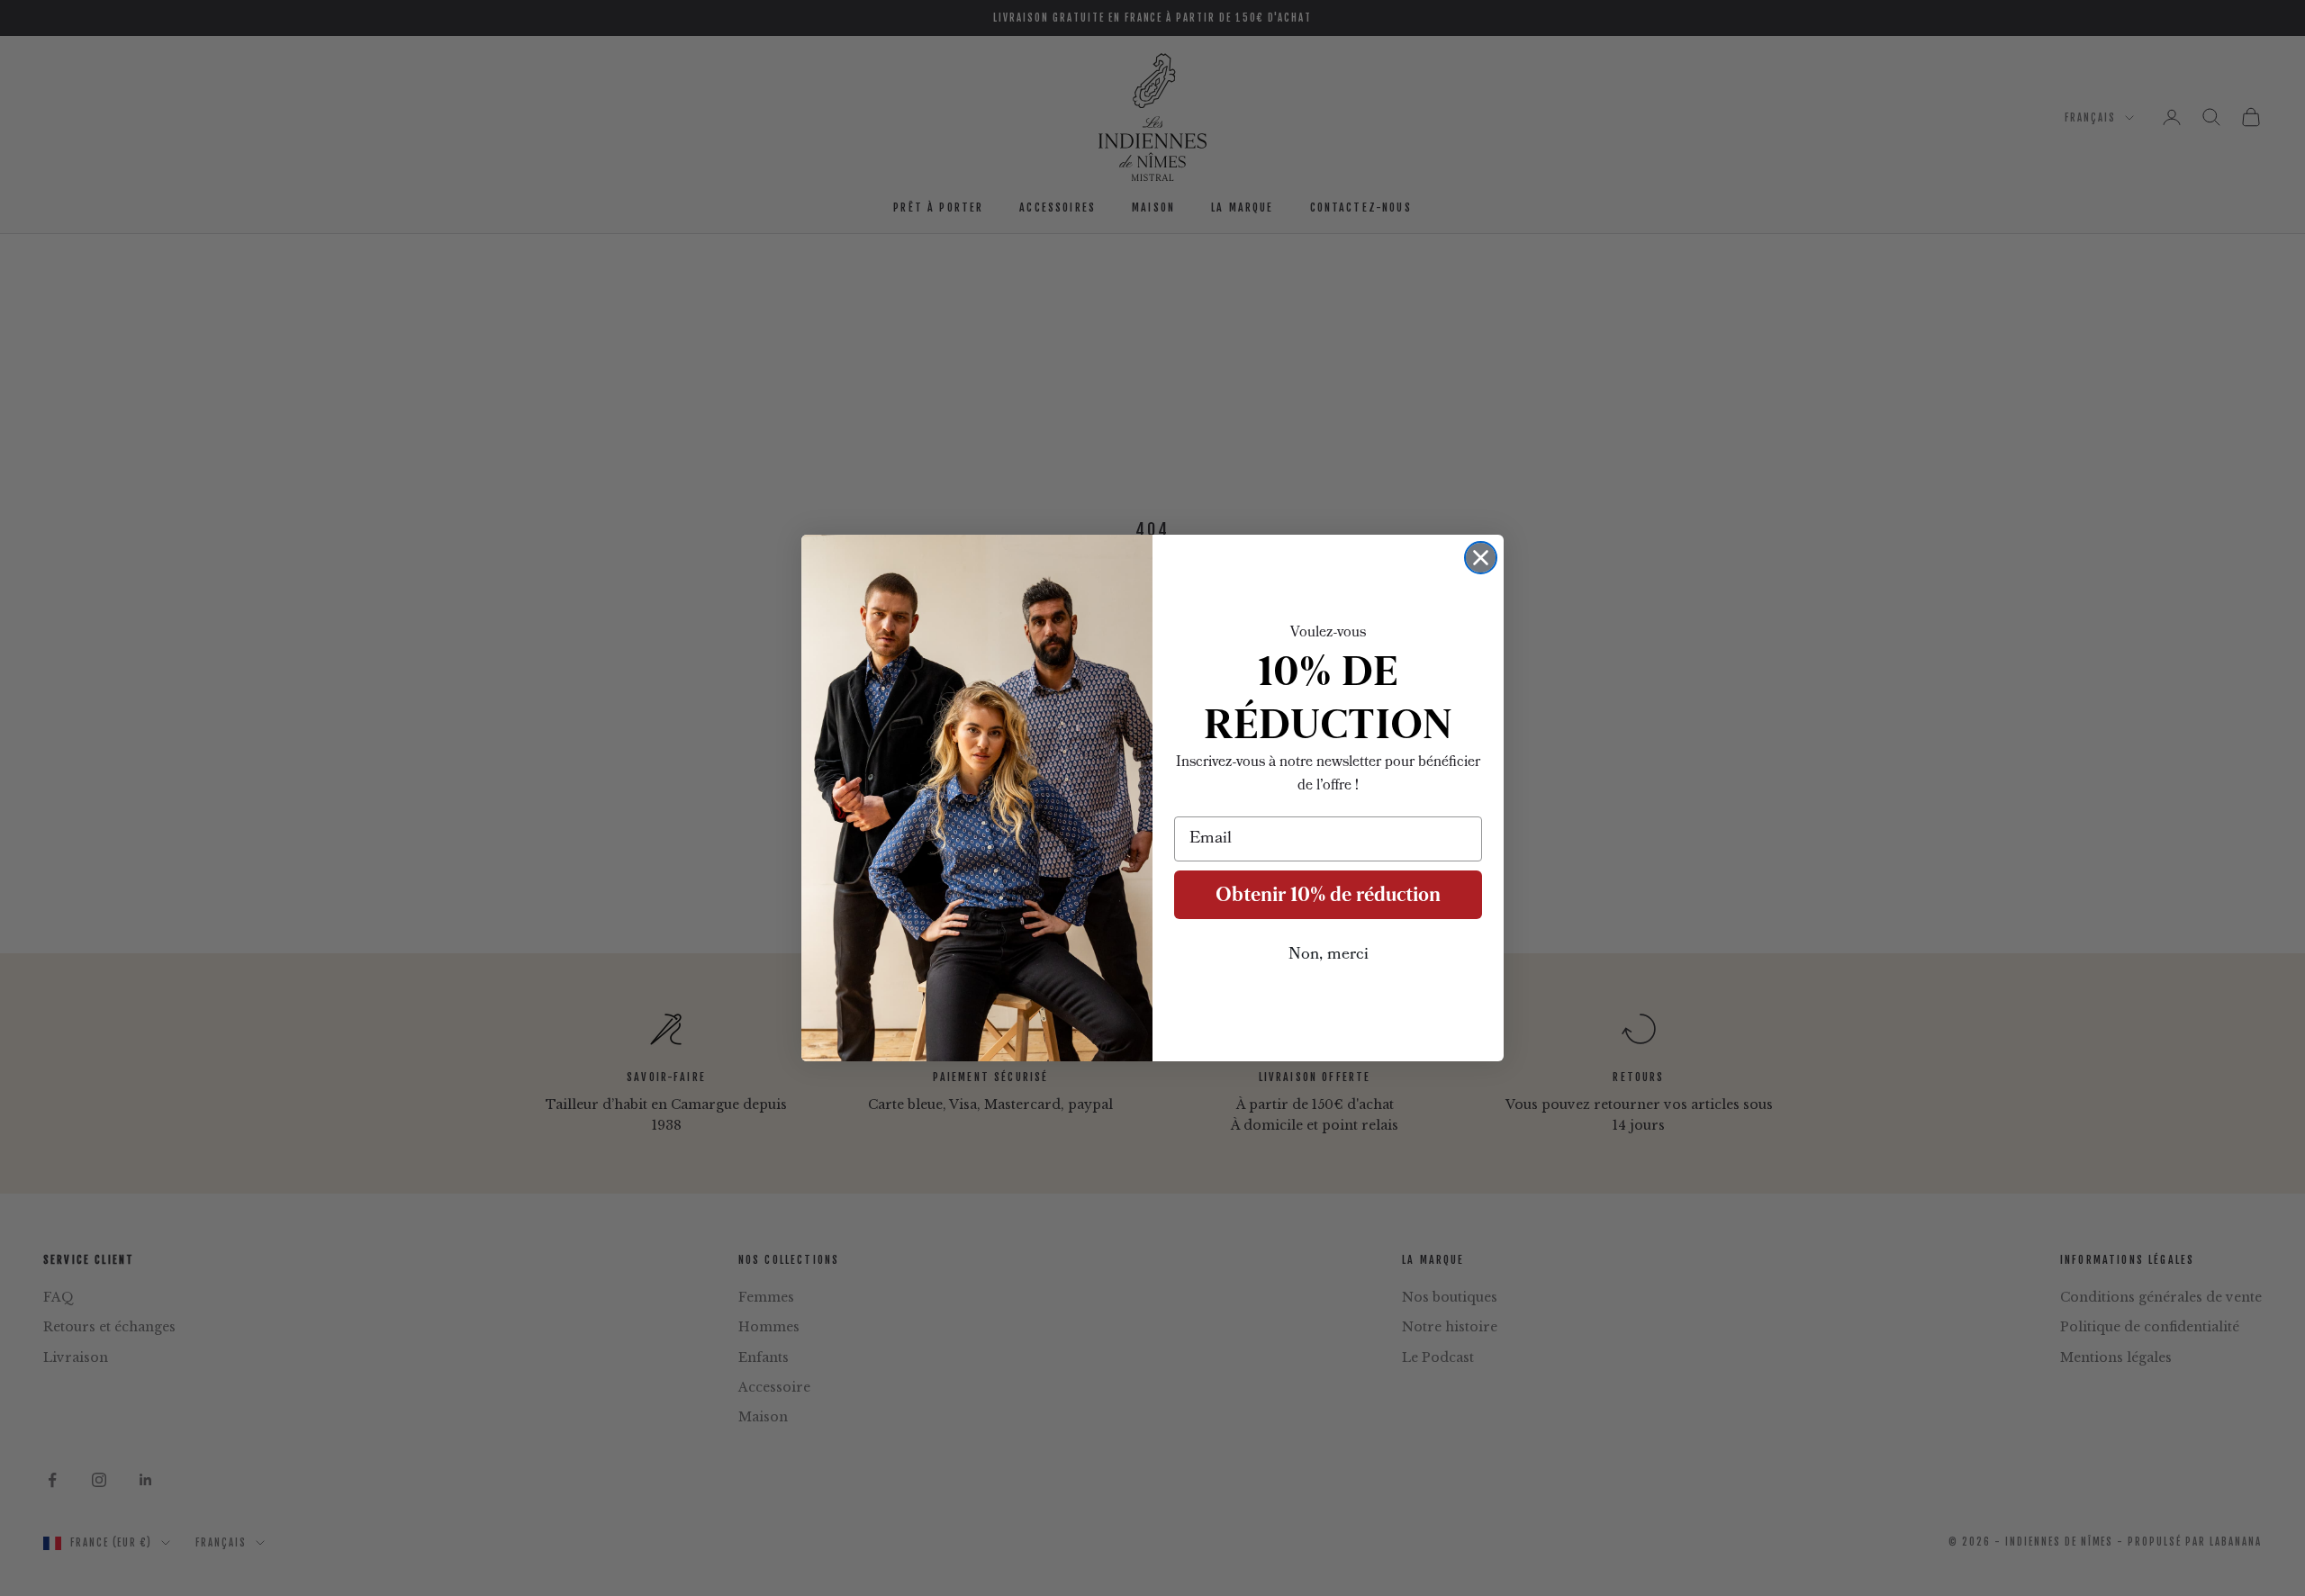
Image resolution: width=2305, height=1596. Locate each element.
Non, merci (1329, 955)
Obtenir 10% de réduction (1328, 894)
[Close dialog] (1481, 558)
